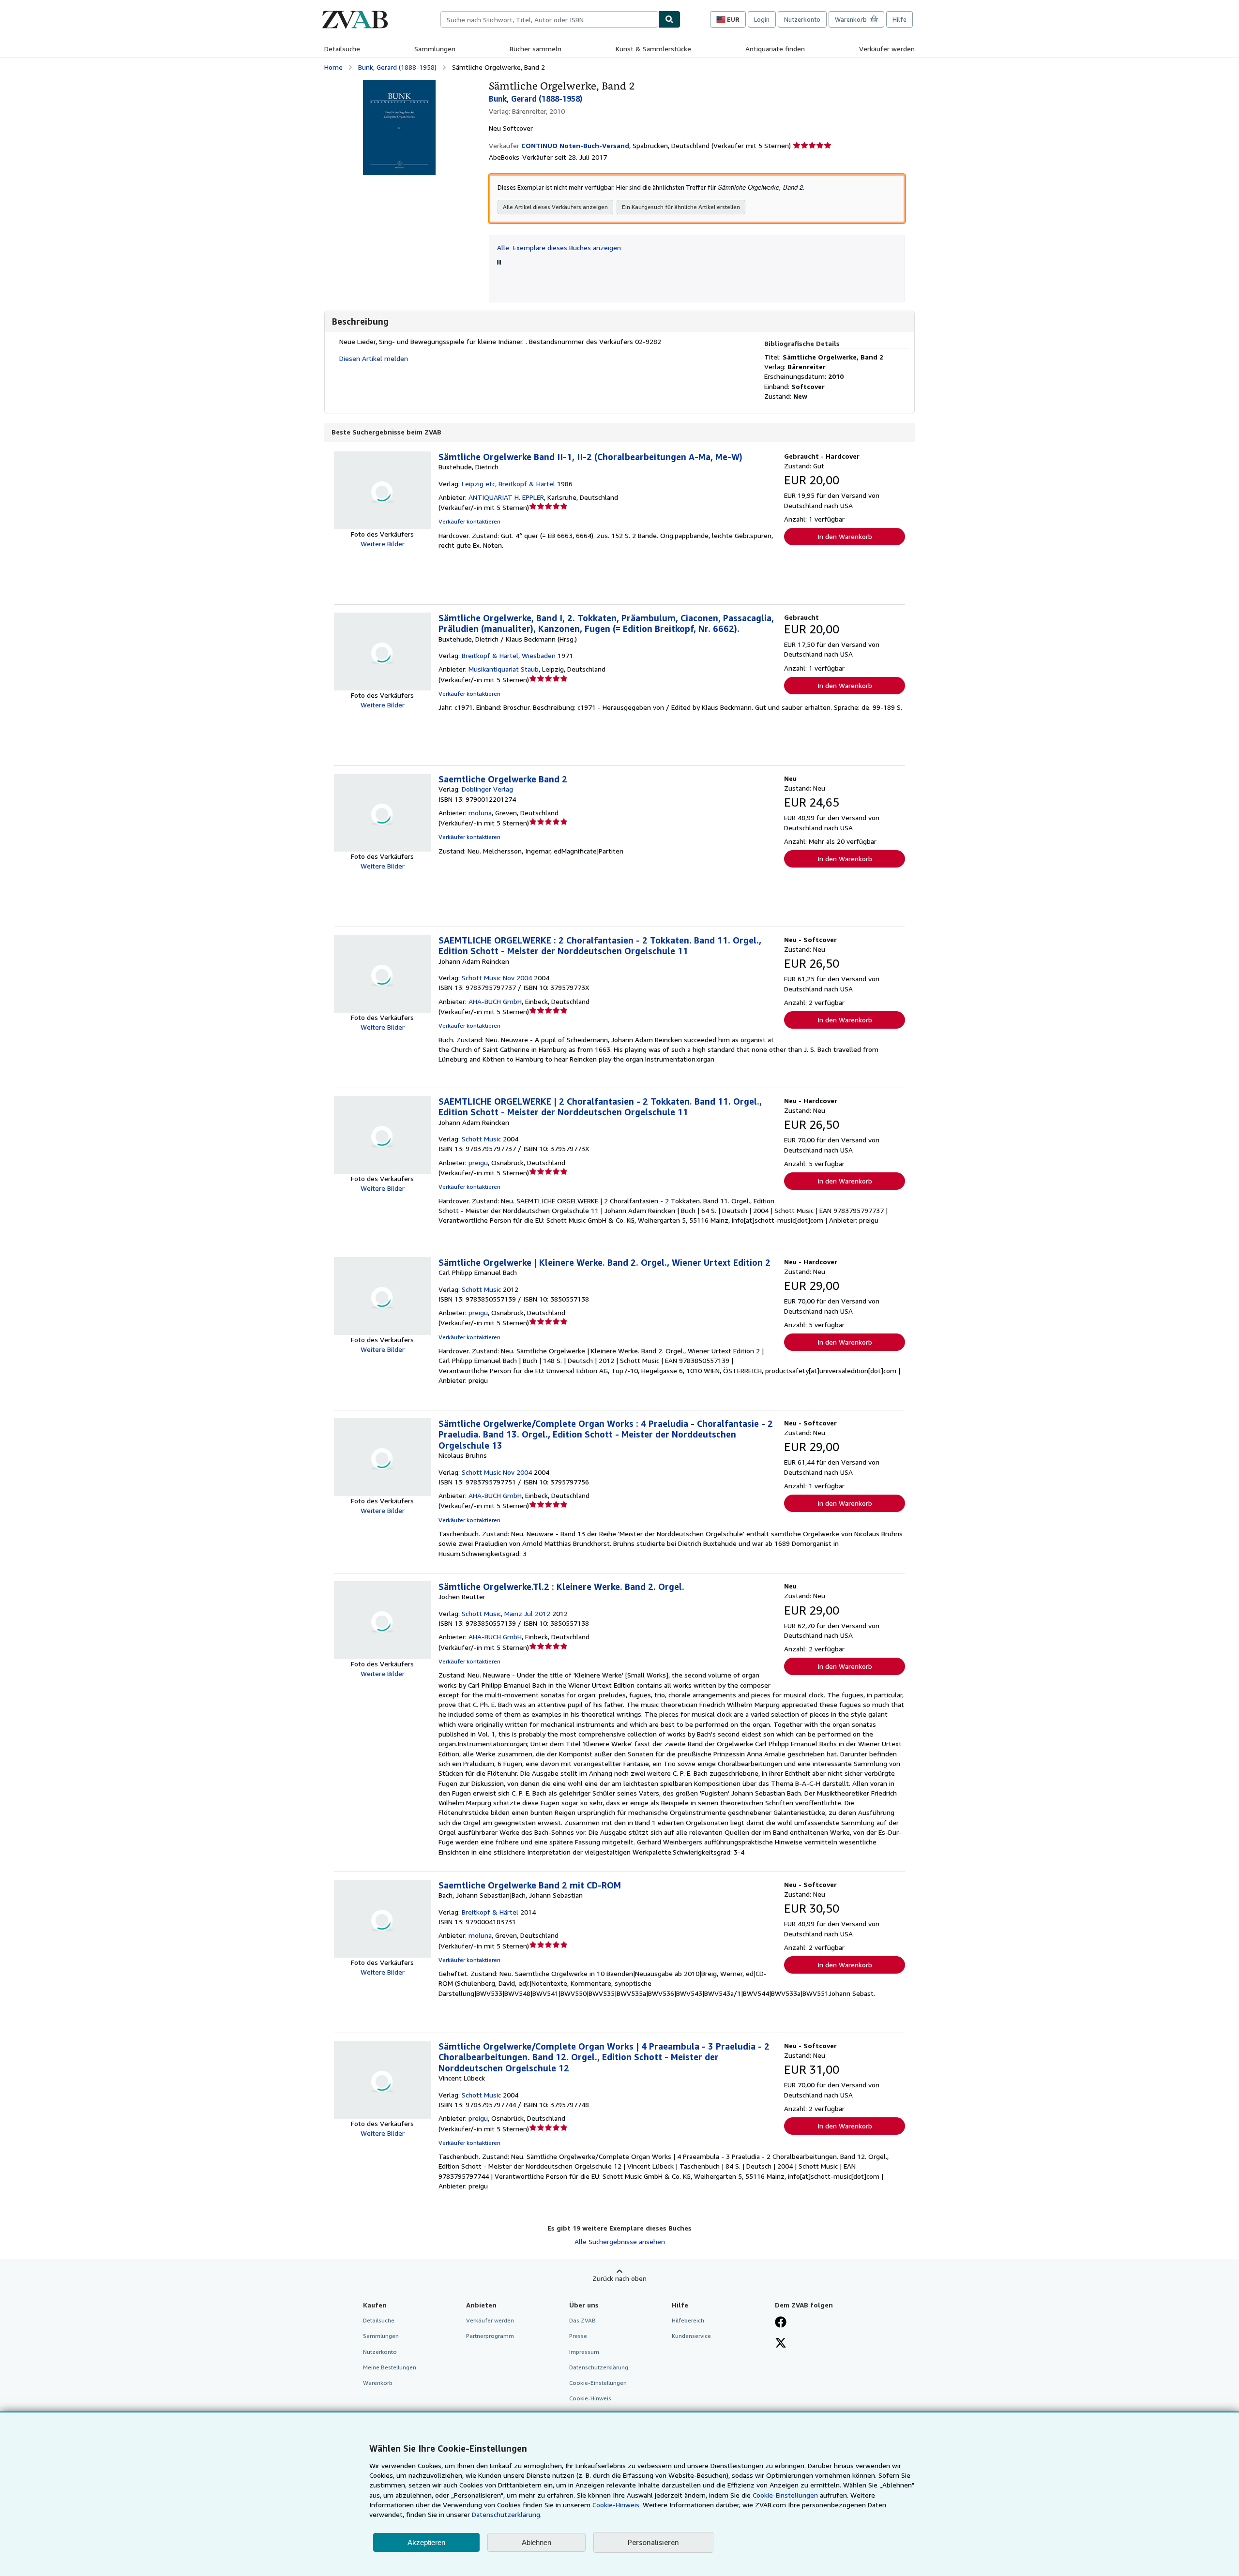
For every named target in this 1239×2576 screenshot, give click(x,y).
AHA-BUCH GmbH (495, 1001)
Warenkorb (378, 2383)
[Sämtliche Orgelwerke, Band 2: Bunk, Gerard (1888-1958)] (399, 84)
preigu (478, 1162)
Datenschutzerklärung (599, 2367)
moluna (480, 813)
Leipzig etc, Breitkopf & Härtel (508, 484)
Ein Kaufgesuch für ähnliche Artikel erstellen (681, 207)
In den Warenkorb (845, 536)
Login (762, 19)
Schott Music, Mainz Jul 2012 (506, 1613)
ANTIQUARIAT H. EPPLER (506, 497)
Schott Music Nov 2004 (497, 978)
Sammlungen (435, 49)
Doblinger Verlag (487, 789)
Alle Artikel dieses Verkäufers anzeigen (555, 207)
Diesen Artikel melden (374, 358)
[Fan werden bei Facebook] (781, 2323)
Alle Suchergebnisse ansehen (620, 2241)
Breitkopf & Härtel (490, 1912)
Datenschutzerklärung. (507, 2514)
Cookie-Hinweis (590, 2398)
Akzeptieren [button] (426, 2542)
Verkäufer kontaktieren (469, 521)
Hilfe (899, 19)
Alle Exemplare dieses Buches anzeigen (559, 247)
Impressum (584, 2352)
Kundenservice (691, 2336)
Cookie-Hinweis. (617, 2505)
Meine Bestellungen (390, 2367)
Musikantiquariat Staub (504, 669)
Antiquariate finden (775, 49)
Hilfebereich (688, 2320)
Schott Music (481, 1139)
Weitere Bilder (383, 544)
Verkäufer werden (887, 49)
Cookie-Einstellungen (785, 2495)
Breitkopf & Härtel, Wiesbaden (509, 655)
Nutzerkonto (802, 19)
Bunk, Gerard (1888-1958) (397, 67)
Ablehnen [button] (536, 2542)
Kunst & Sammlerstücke (653, 49)
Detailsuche (342, 49)
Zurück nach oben (619, 2278)
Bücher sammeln (536, 49)
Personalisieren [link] (653, 2542)
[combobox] (549, 19)
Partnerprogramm (490, 2336)
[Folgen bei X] (781, 2344)
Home (333, 67)
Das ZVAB (582, 2320)
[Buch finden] (669, 19)
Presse (578, 2336)
